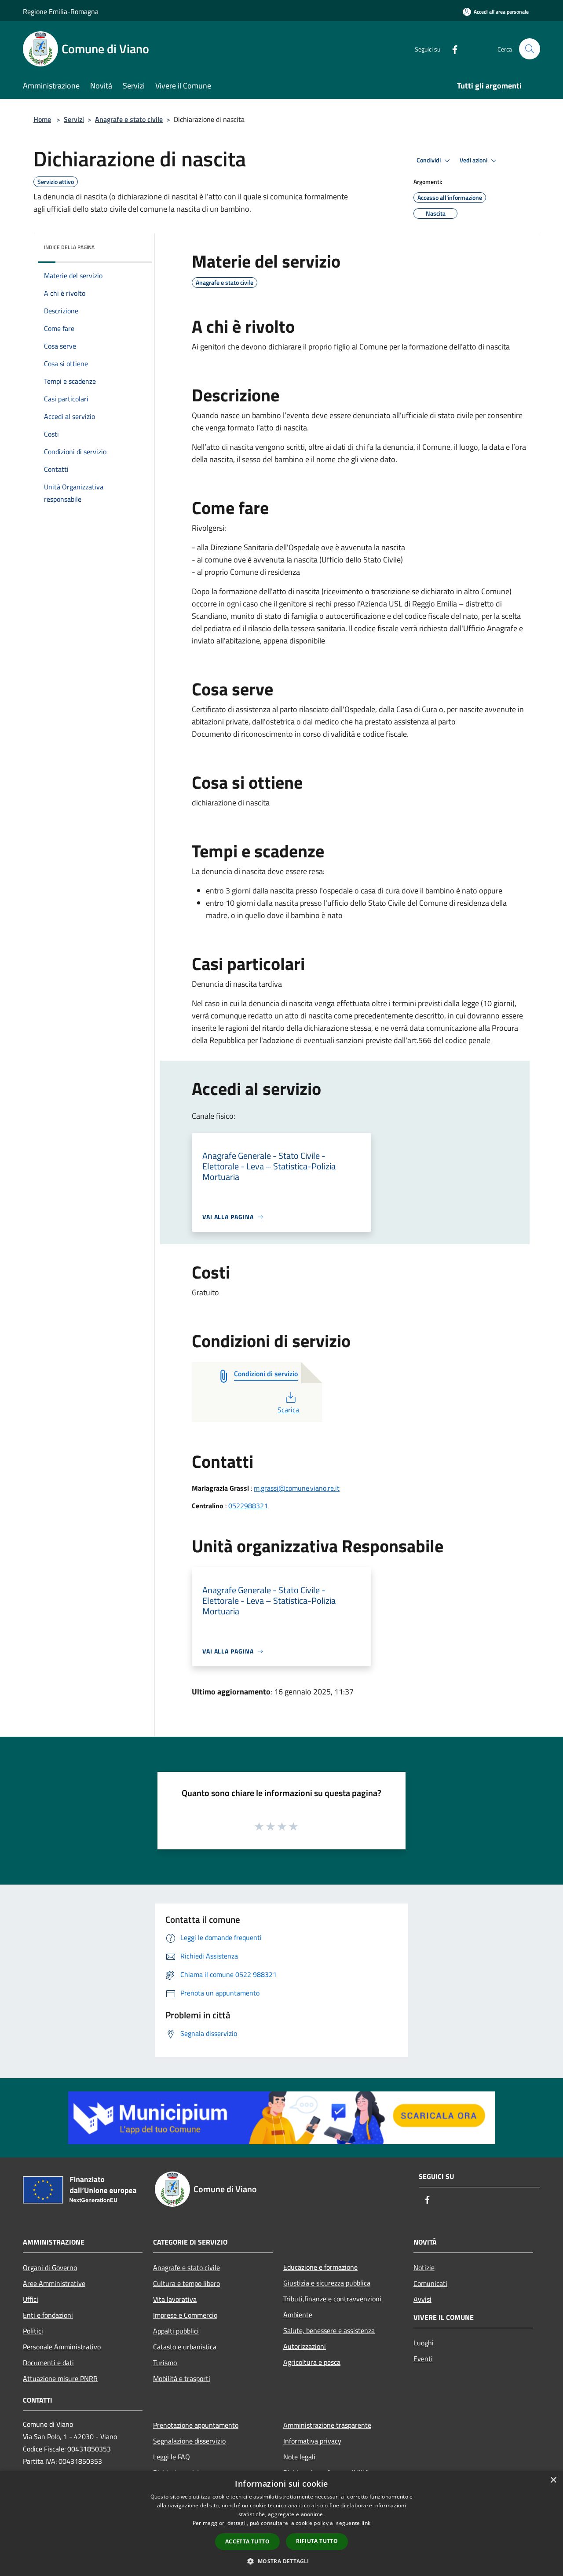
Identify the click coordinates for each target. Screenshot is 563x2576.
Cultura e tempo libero (186, 2283)
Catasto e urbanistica (185, 2347)
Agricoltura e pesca (312, 2362)
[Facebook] (451, 49)
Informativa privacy (312, 2441)
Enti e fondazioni (48, 2315)
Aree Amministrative (54, 2283)
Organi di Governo (50, 2267)
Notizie (424, 2267)
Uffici (31, 2299)
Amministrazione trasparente (327, 2425)
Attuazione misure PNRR (60, 2378)
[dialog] (281, 2523)
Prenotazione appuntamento (196, 2425)
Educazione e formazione (320, 2267)
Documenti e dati (48, 2363)
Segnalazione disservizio (189, 2441)
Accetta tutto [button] (247, 2541)
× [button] (553, 2480)
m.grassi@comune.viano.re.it (297, 1488)
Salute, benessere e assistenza (329, 2330)
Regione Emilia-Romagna (61, 11)
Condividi (429, 160)
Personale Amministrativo (62, 2347)
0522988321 (248, 1506)
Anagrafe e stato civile (129, 119)
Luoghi (424, 2343)
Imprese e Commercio (185, 2315)
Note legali (299, 2457)
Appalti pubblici (176, 2331)
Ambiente (298, 2315)
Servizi (74, 119)
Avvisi (422, 2299)
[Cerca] (530, 49)
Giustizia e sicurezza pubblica (327, 2283)
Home (42, 119)
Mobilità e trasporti (182, 2378)
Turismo (165, 2363)
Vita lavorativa (175, 2299)
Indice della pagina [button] (69, 247)
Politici (33, 2331)
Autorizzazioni (305, 2346)
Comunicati (430, 2283)
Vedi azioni (474, 160)
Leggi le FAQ (172, 2457)
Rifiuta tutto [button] (317, 2541)
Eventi (423, 2359)
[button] (281, 2561)
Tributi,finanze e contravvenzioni (332, 2299)
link (366, 2523)
